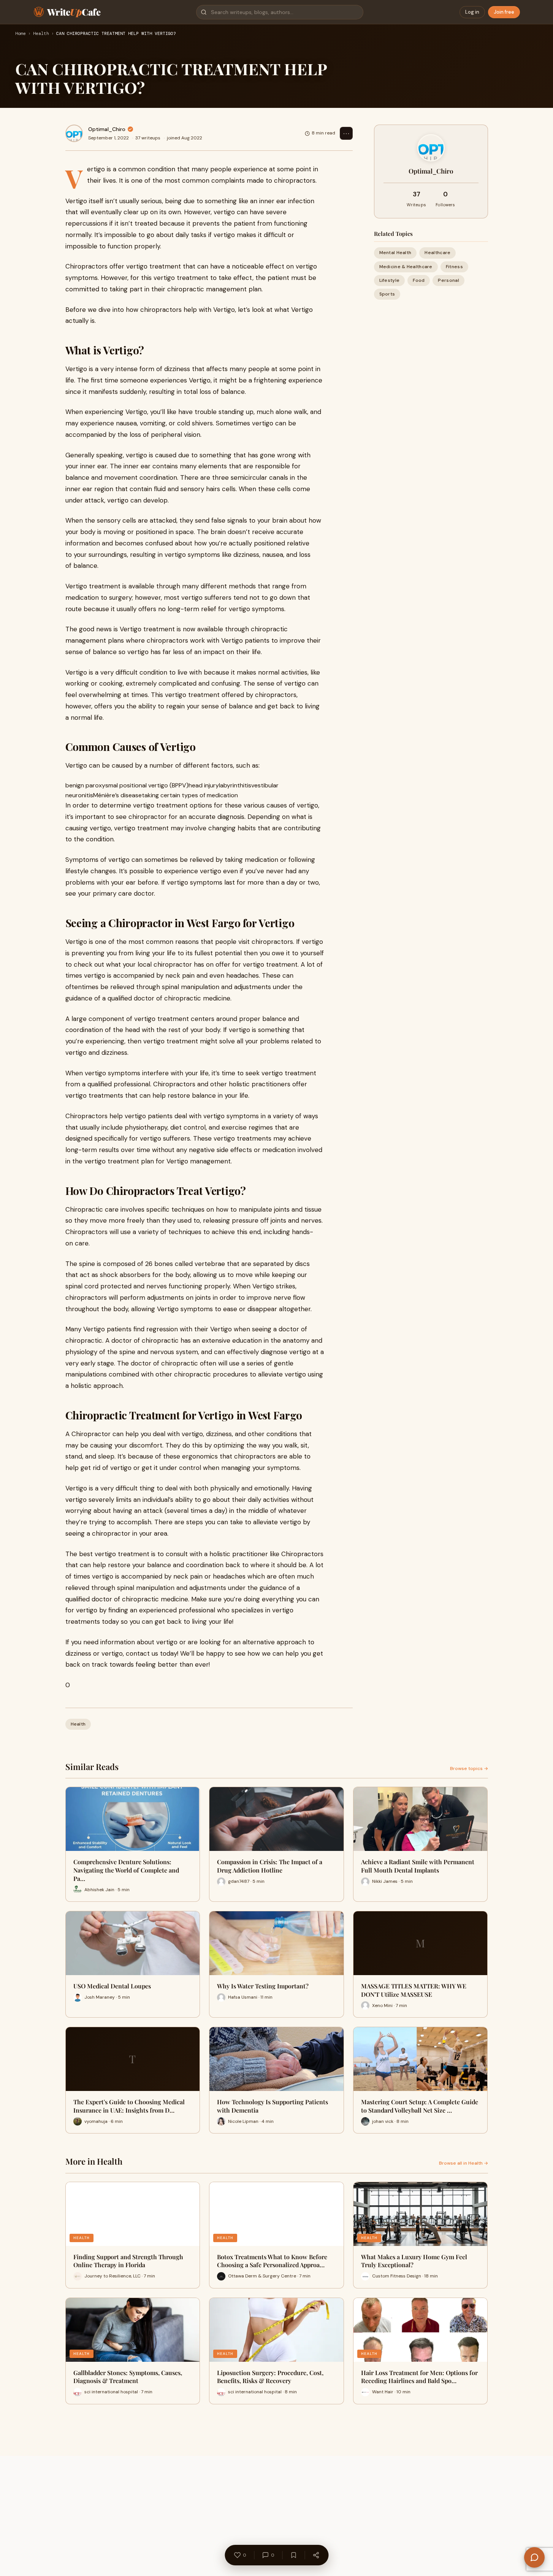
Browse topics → (469, 1768)
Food (419, 280)
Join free (504, 12)
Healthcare (437, 253)
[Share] (316, 2555)
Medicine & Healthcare (406, 266)
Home (21, 34)
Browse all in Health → (463, 2163)
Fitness (454, 266)
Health (41, 34)
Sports (387, 294)
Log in (472, 12)
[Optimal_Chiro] (74, 133)
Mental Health (395, 253)
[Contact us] (534, 2557)
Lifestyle (390, 280)
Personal (448, 280)
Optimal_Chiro (107, 129)
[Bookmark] (293, 2555)
